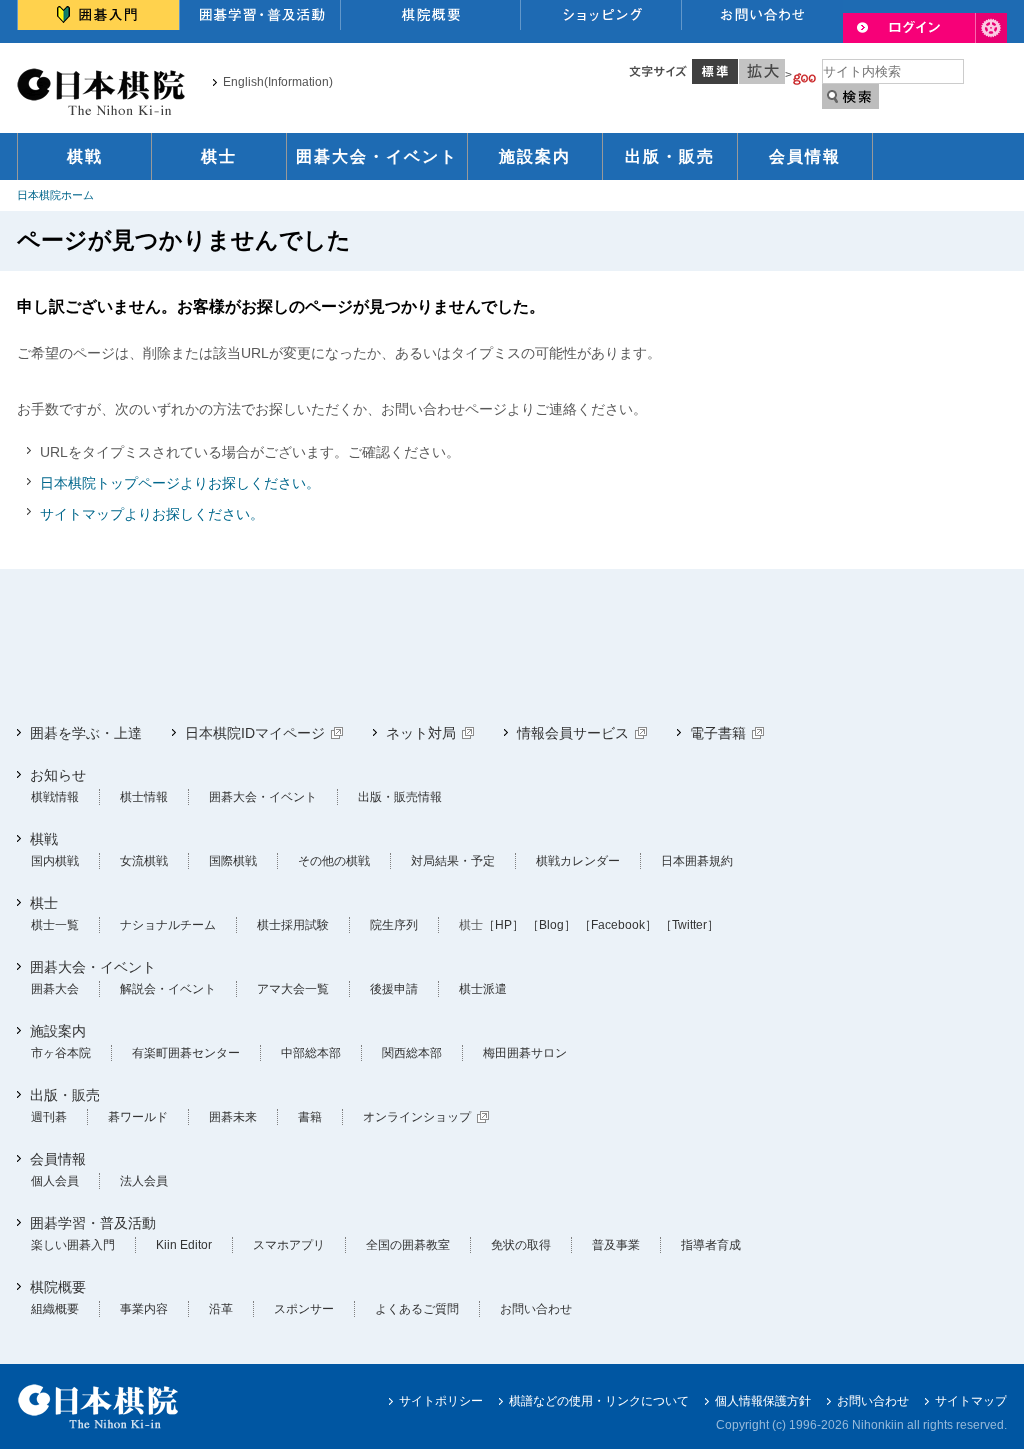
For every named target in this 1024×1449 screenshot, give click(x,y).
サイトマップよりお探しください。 (152, 514)
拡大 (762, 71)
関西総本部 (412, 1053)
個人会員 (55, 1181)
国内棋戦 (55, 861)
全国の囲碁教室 (408, 1245)
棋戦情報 (55, 797)
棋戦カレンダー (578, 861)
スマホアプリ (289, 1245)
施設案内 (535, 156)
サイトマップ (971, 1401)
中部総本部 (311, 1053)
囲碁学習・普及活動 (93, 1223)
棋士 (219, 156)
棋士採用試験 (293, 925)
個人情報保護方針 (763, 1401)
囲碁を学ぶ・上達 (86, 733)
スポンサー (304, 1309)
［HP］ (503, 925)
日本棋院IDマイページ (255, 733)
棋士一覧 (55, 925)
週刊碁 (49, 1117)
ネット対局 (421, 733)
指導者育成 (711, 1245)
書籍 (310, 1117)
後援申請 (394, 989)
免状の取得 (521, 1245)
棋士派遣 (483, 989)
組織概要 (55, 1309)
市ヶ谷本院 (61, 1053)
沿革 (221, 1309)
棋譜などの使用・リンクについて (599, 1401)
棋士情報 (144, 797)
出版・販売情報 (400, 797)
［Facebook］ (618, 925)
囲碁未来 (233, 1117)
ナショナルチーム (168, 925)
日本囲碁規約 (697, 861)
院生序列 (394, 925)
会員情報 (805, 156)
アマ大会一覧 (293, 989)
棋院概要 (58, 1287)
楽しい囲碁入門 (73, 1245)
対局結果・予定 (453, 861)
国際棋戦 (233, 861)
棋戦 (85, 156)
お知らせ (58, 775)
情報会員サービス (573, 733)
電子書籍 (718, 733)
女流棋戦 (144, 861)
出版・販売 (670, 156)
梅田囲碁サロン (525, 1053)
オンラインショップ (417, 1117)
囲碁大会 (55, 989)
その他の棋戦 (334, 861)
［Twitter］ (689, 925)
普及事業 (616, 1245)
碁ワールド (138, 1117)
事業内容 (144, 1309)
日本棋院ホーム (55, 195)
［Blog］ (551, 925)
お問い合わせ (536, 1309)
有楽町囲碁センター (186, 1053)
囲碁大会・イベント (377, 156)
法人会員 (144, 1181)
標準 (715, 71)
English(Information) (278, 82)
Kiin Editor (184, 1245)
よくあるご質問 (417, 1309)
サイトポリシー (441, 1401)
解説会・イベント (168, 989)
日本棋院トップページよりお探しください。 (180, 483)
